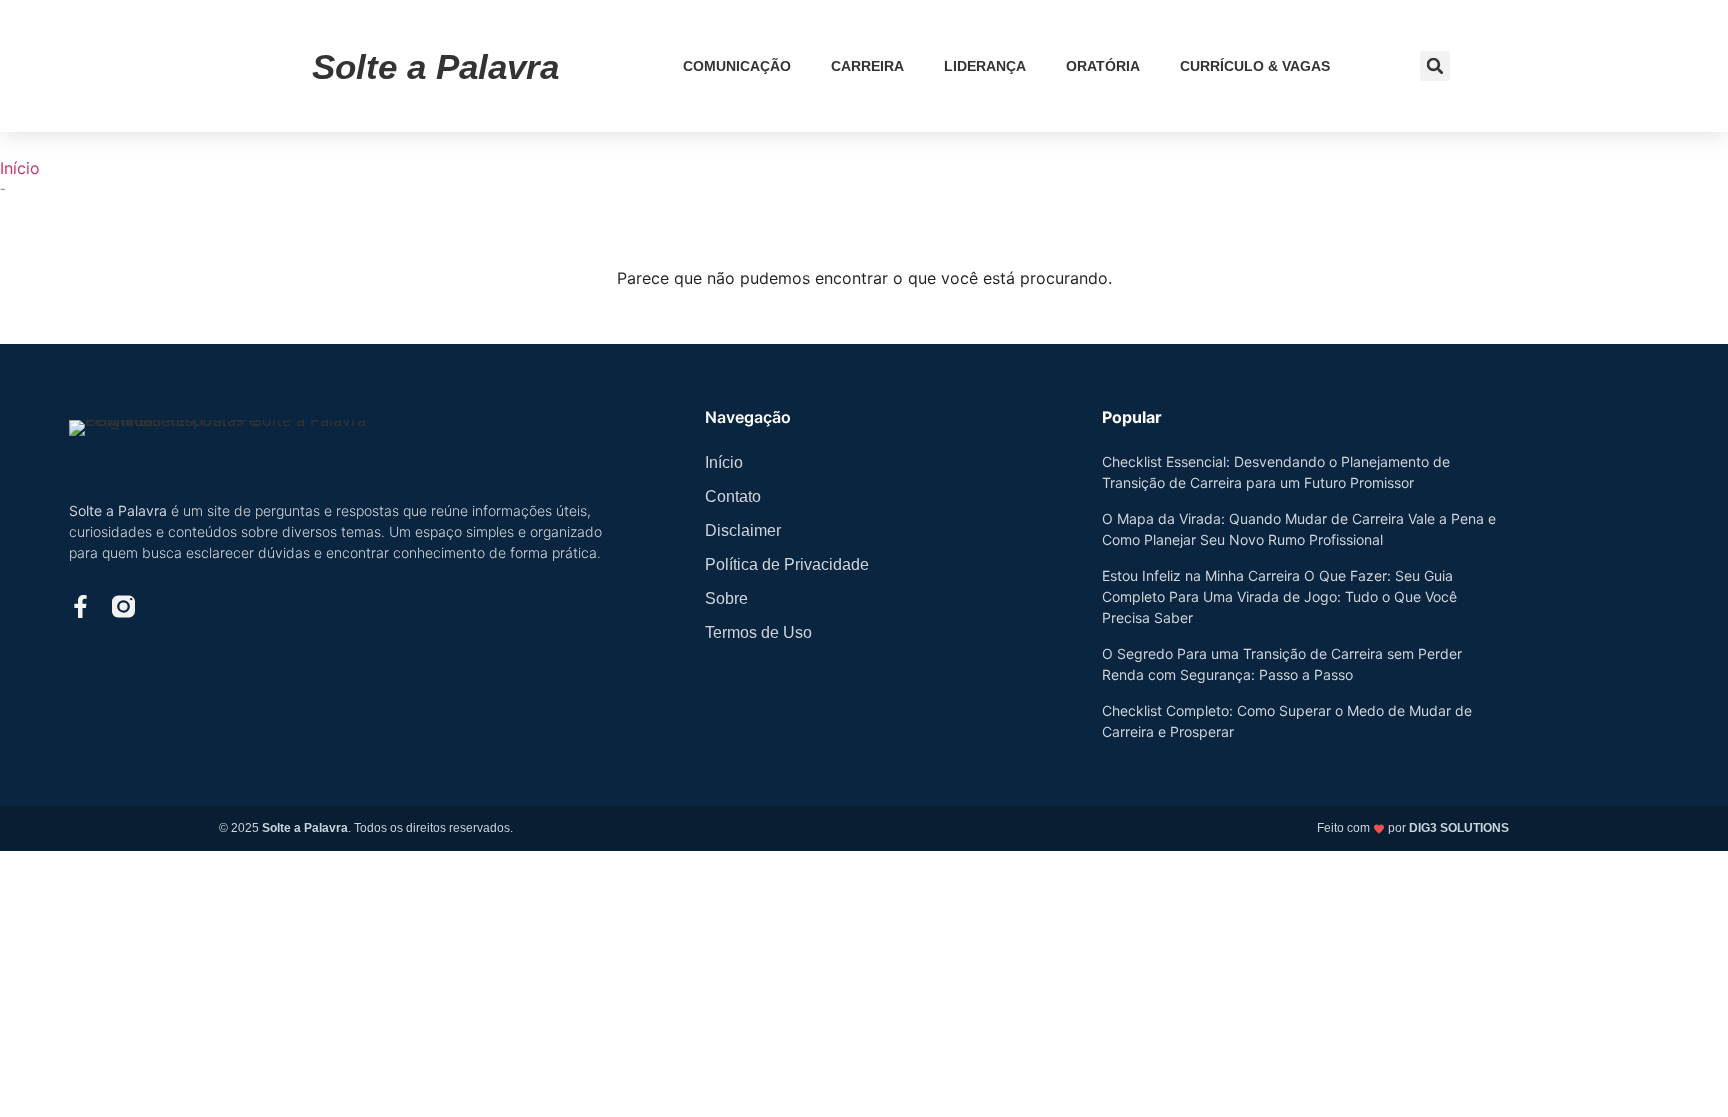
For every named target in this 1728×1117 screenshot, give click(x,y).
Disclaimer (743, 530)
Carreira (867, 66)
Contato (733, 496)
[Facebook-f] (80, 606)
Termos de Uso (758, 632)
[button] (1435, 66)
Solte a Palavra (435, 66)
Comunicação (737, 66)
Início (20, 168)
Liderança (985, 66)
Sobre (726, 598)
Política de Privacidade (787, 564)
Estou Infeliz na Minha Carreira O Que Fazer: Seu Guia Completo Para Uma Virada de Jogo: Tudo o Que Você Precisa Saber (1279, 596)
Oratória (1103, 66)
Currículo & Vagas (1255, 66)
